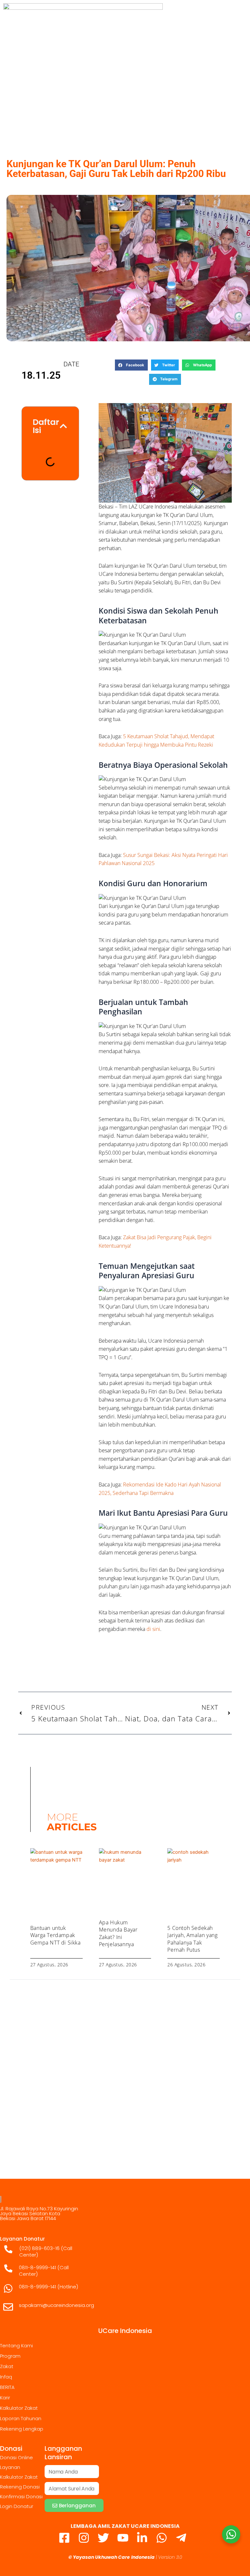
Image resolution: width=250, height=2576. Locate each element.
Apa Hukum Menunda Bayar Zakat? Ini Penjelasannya (118, 1933)
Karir (5, 2398)
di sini (153, 1629)
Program (10, 2356)
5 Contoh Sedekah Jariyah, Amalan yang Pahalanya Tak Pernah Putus (192, 1939)
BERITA (7, 2387)
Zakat (7, 2366)
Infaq (6, 2377)
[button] (131, 365)
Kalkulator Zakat (19, 2408)
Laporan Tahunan (21, 2418)
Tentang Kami (16, 2346)
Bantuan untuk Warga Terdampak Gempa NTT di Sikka (56, 1935)
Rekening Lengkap (22, 2429)
